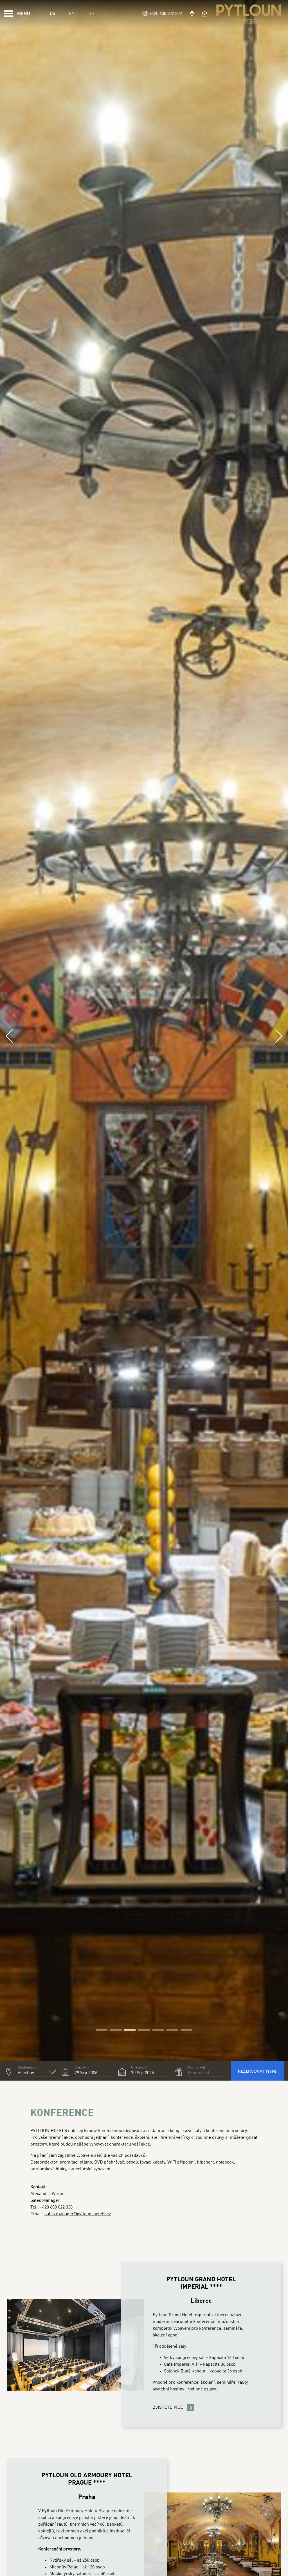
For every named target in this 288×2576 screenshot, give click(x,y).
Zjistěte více (168, 2408)
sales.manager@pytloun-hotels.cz (78, 2214)
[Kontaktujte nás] (205, 14)
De (91, 14)
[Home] (249, 14)
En (72, 14)
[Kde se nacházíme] (192, 14)
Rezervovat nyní (257, 2071)
